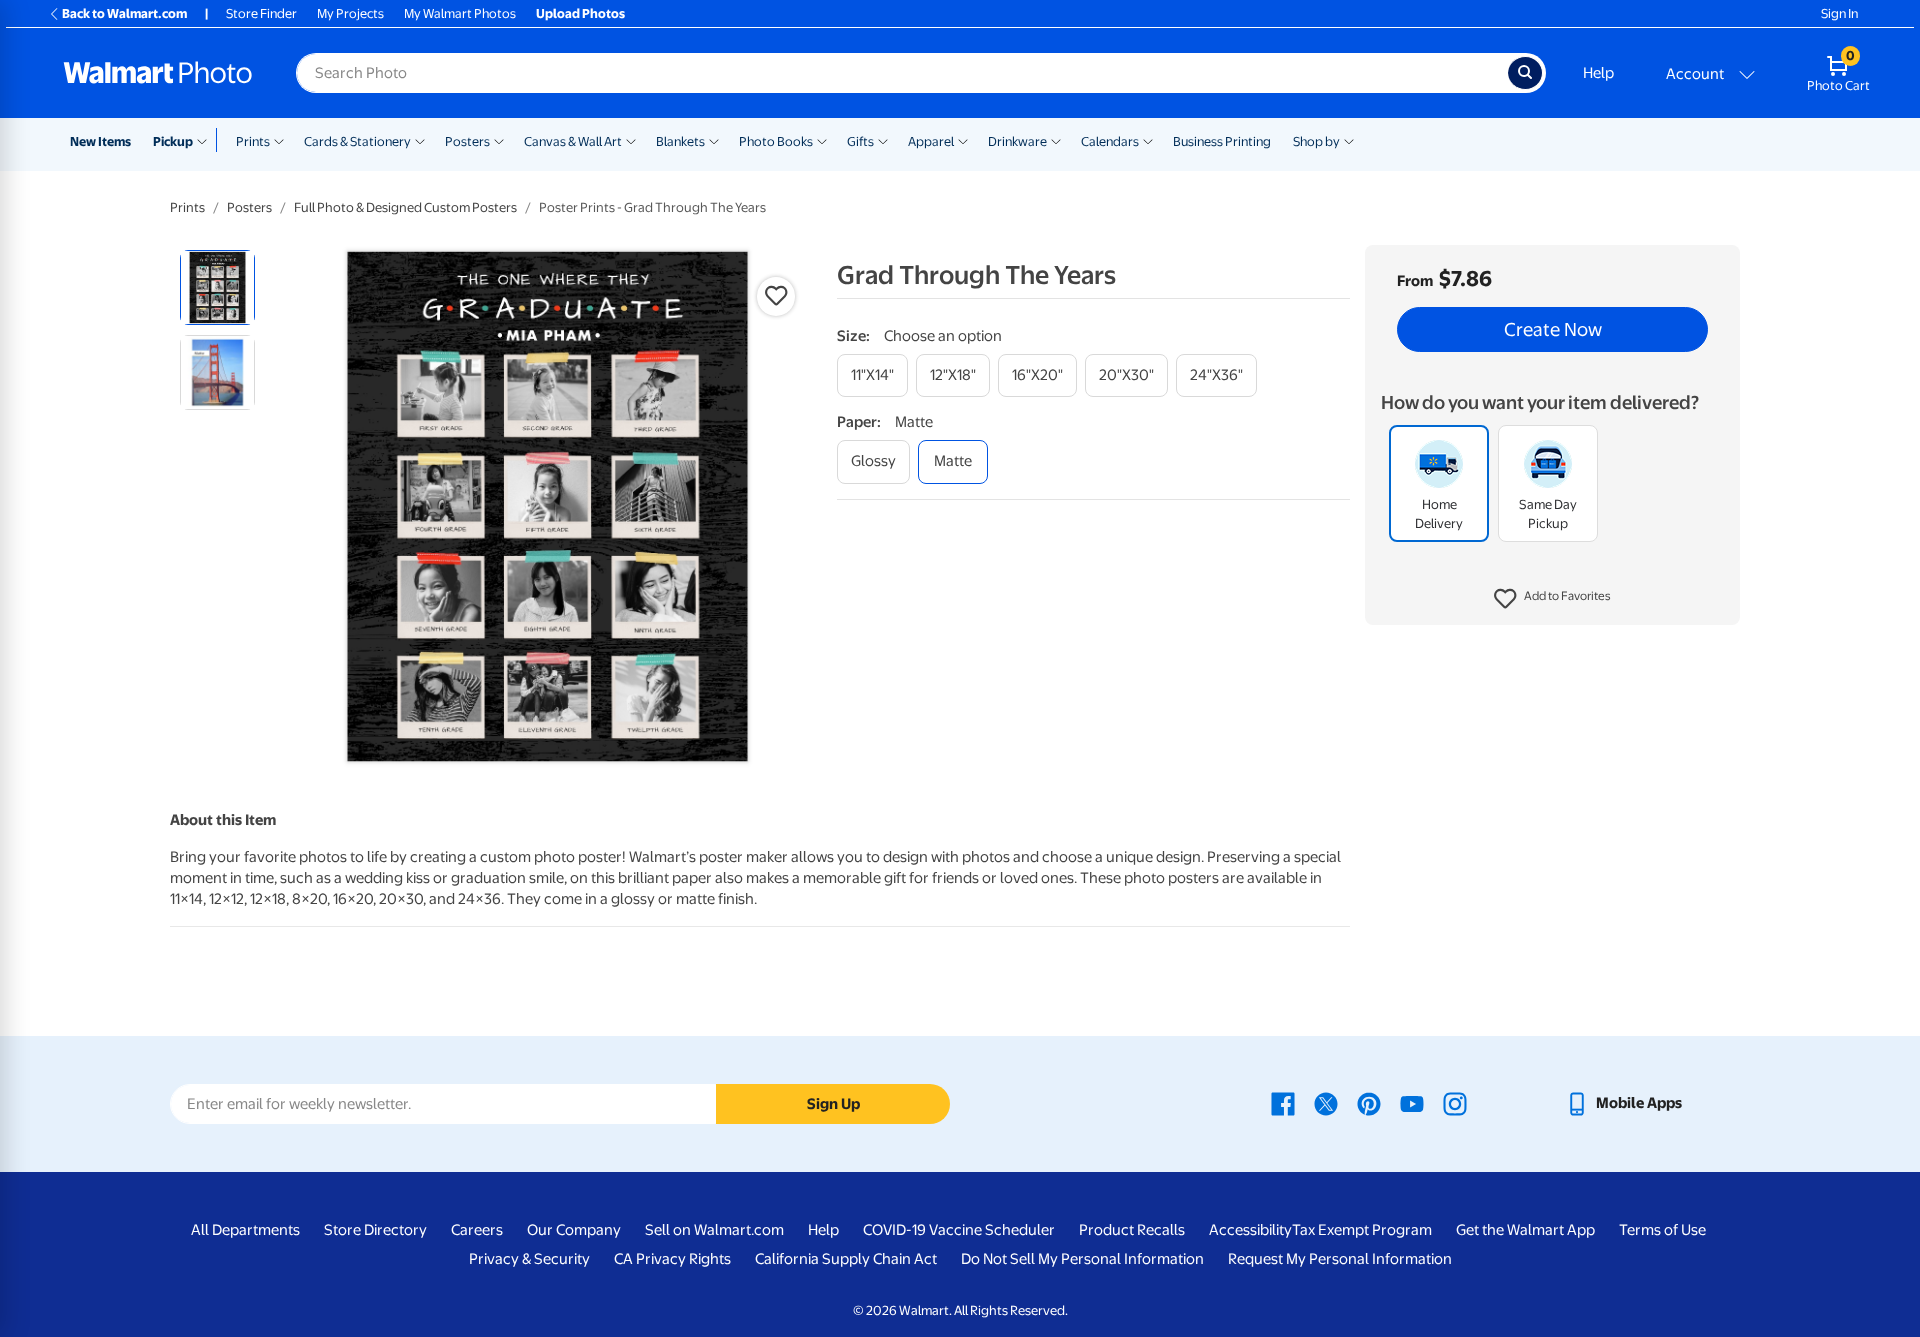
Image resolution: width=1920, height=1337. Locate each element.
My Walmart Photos (460, 13)
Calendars (1110, 141)
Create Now (1553, 330)
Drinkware (1017, 141)
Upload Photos (580, 13)
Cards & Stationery (357, 141)
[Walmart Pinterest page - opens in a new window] (1369, 1103)
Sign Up (833, 1104)
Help (1598, 73)
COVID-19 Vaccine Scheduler (959, 1230)
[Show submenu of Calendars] (1148, 140)
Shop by (1316, 141)
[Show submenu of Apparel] (963, 140)
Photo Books (776, 141)
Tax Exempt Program (1362, 1230)
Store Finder (261, 13)
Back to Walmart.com (124, 13)
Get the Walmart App (1525, 1230)
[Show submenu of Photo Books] (822, 140)
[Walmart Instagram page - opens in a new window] (1455, 1103)
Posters (467, 141)
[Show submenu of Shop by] (1349, 140)
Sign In (1839, 13)
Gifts (860, 141)
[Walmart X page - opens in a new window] (1326, 1103)
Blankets (680, 141)
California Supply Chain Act (846, 1259)
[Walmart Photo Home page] (158, 73)
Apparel (931, 141)
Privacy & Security (529, 1259)
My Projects (350, 13)
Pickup (173, 141)
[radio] (217, 287)
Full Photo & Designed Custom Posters (405, 207)
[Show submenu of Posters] (499, 140)
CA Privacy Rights (672, 1259)
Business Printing (1222, 141)
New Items (100, 141)
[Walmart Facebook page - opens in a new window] (1283, 1103)
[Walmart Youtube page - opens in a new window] (1412, 1103)
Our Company (574, 1230)
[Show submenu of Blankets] (714, 140)
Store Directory (375, 1230)
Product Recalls (1132, 1230)
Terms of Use (1662, 1230)
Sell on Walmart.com (714, 1230)
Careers (477, 1230)
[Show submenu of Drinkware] (1056, 140)
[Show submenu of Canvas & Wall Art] (631, 140)
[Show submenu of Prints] (279, 140)
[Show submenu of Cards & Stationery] (420, 140)
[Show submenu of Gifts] (883, 140)
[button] (1552, 600)
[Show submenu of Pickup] (206, 140)
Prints (253, 141)
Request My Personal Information (1340, 1259)
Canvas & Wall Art (573, 141)
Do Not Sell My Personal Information (1082, 1259)
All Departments (245, 1230)
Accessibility (1250, 1230)
